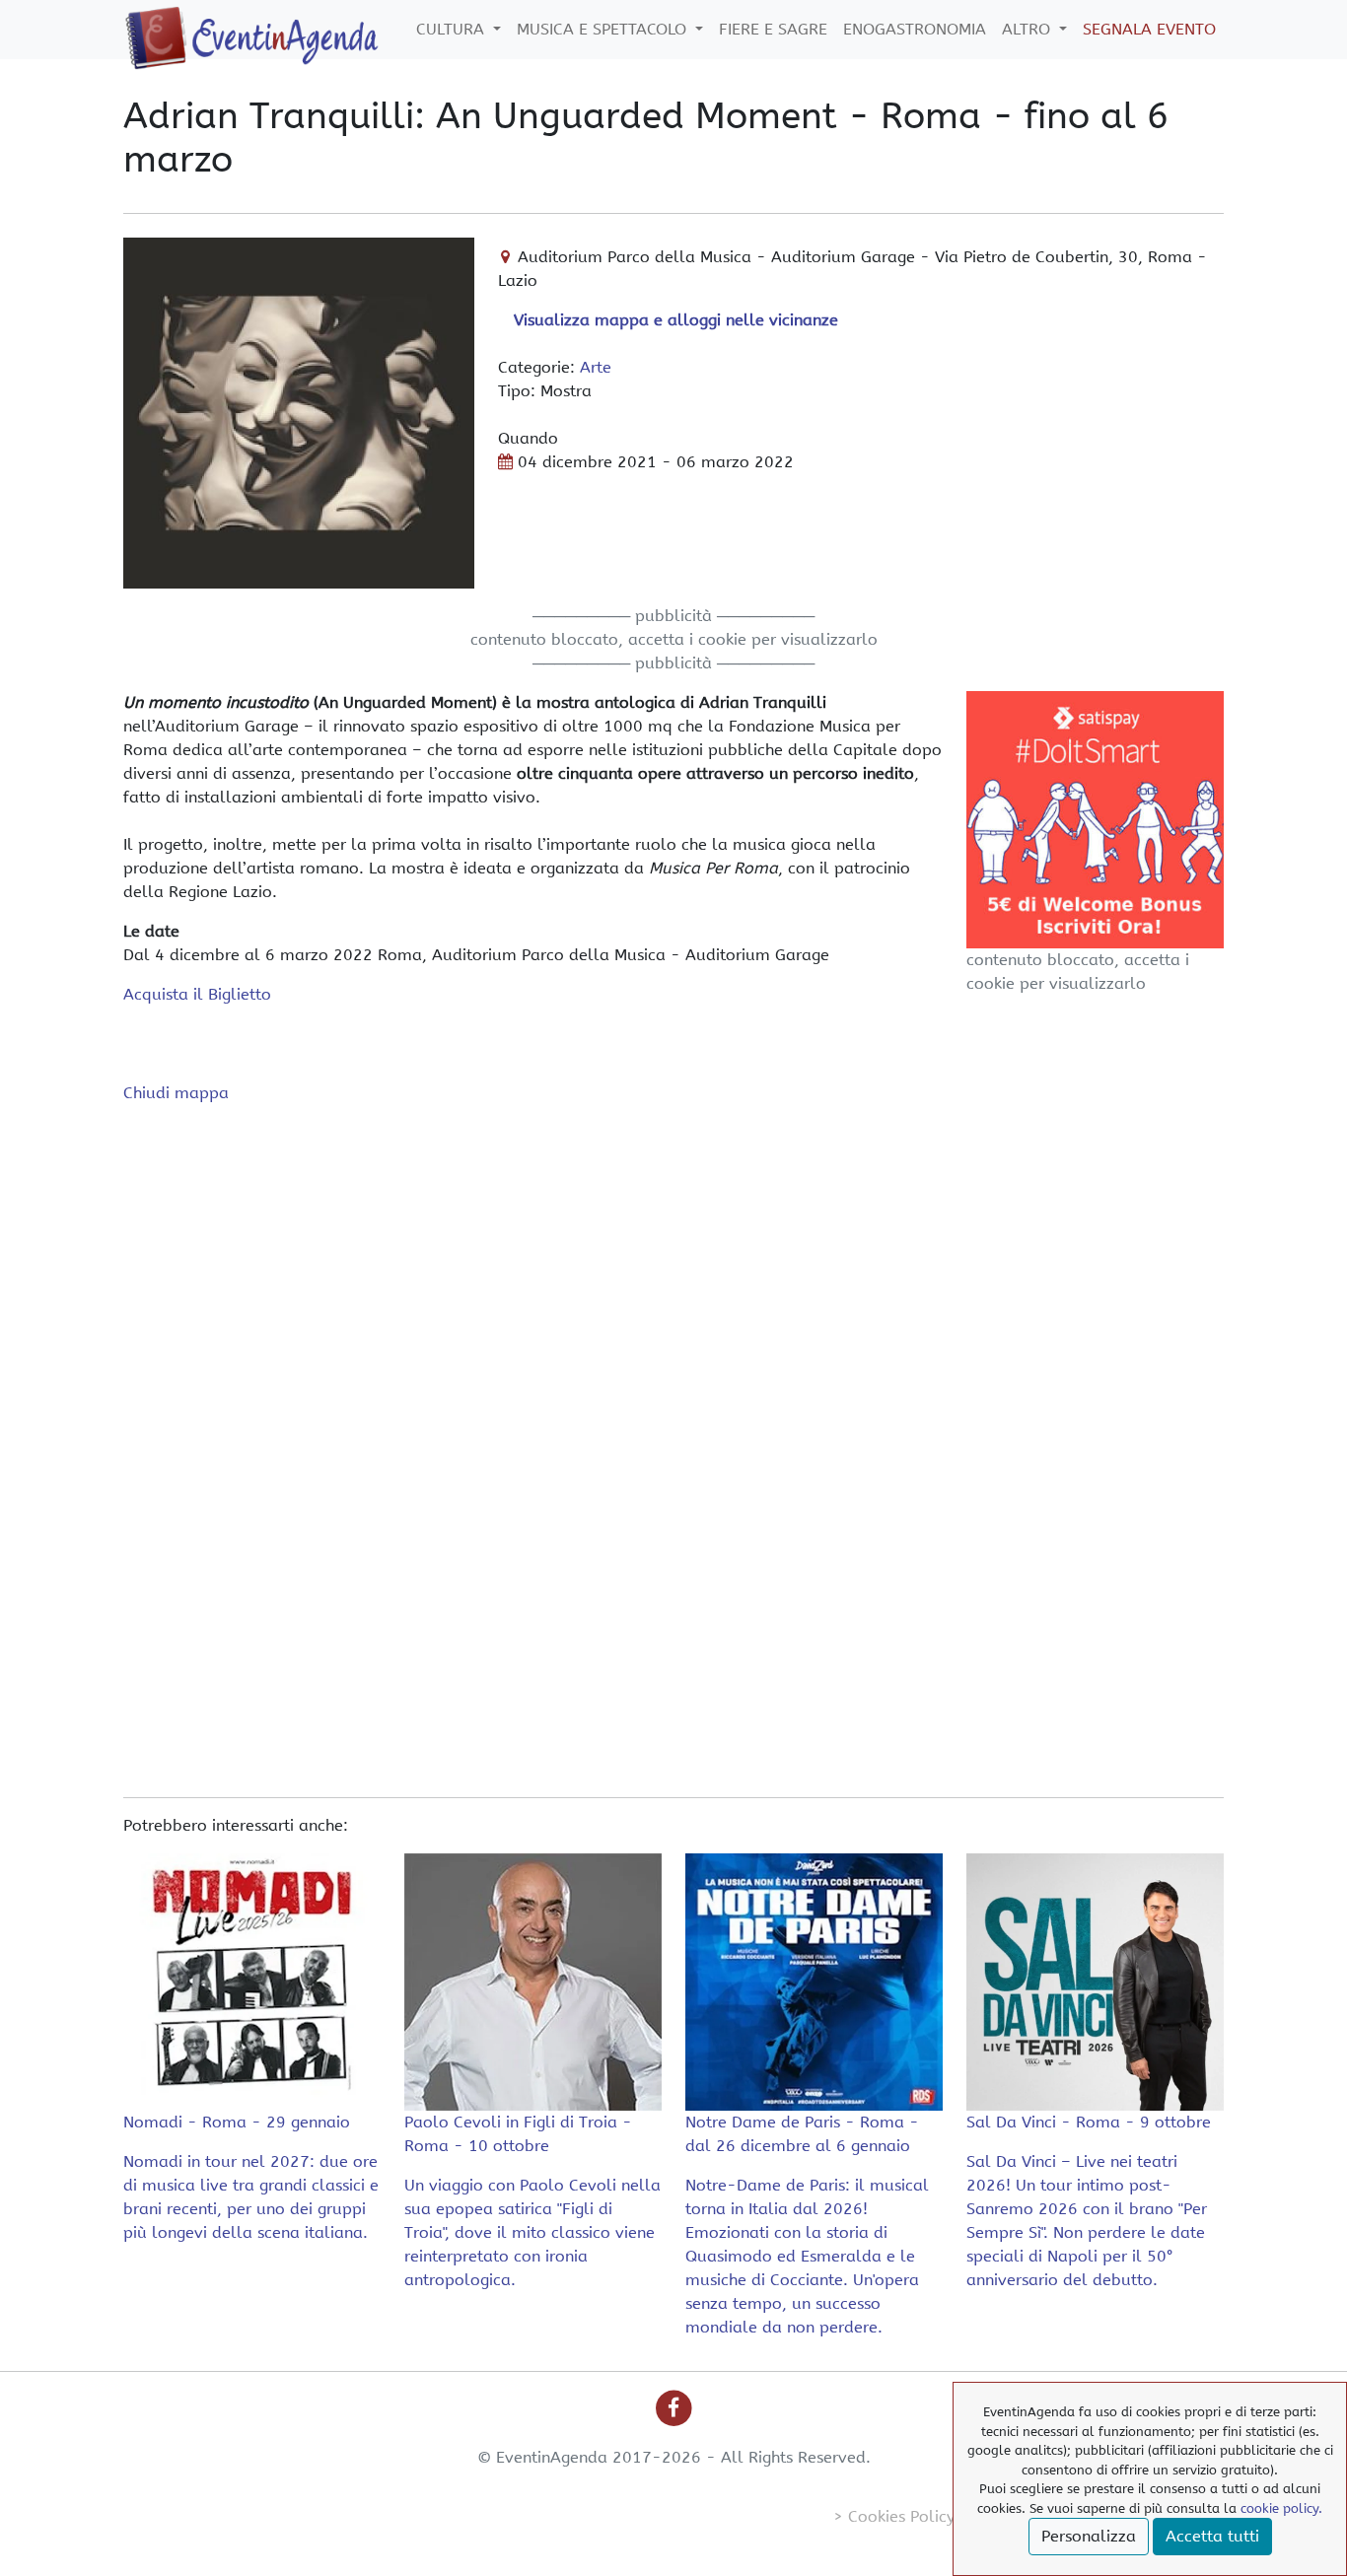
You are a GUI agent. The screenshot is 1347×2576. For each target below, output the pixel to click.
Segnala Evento (1149, 29)
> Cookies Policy (894, 2516)
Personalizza (1089, 2536)
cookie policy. (1281, 2508)
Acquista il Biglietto (197, 994)
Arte (596, 367)
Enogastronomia (915, 29)
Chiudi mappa (176, 1093)
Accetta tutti (1212, 2536)
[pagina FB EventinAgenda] (674, 2407)
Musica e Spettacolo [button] (604, 29)
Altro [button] (1028, 29)
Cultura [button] (453, 29)
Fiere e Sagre (773, 29)
